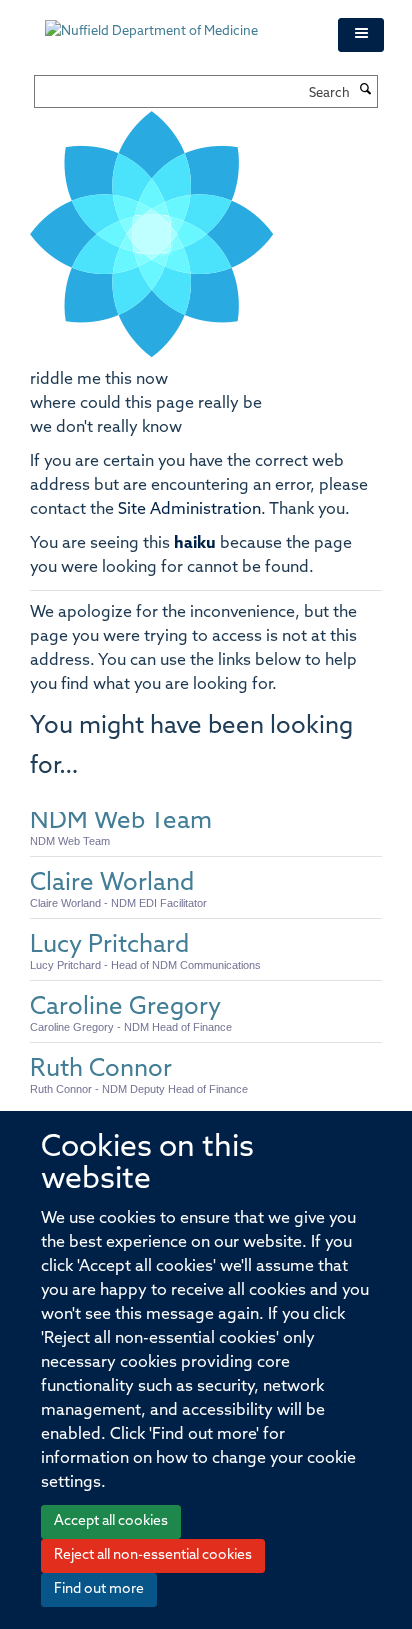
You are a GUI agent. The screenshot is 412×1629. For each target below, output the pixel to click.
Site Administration (189, 510)
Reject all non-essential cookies (153, 1555)
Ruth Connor (101, 1070)
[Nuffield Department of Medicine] (176, 22)
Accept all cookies (111, 1521)
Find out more (99, 1589)
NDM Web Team (121, 822)
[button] (361, 35)
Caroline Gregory (125, 1008)
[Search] (366, 91)
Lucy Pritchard (109, 946)
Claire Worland (112, 884)
